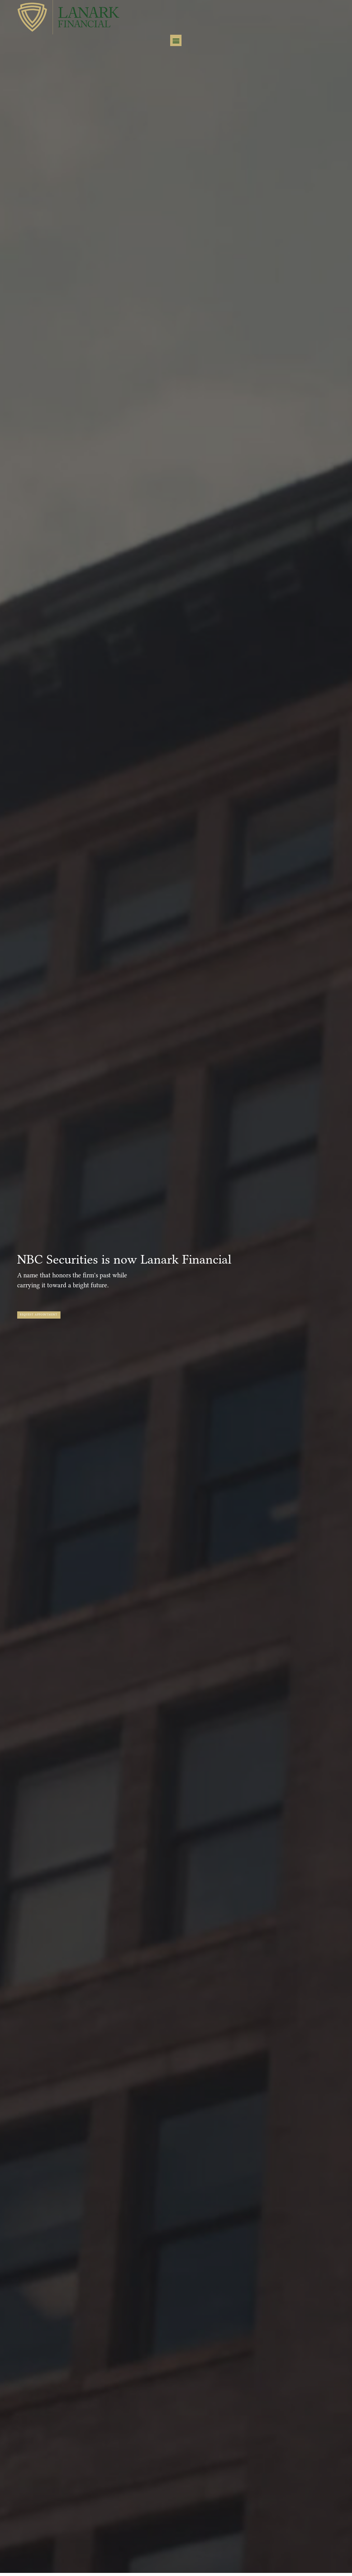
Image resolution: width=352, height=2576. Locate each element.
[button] (176, 40)
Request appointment (39, 1315)
